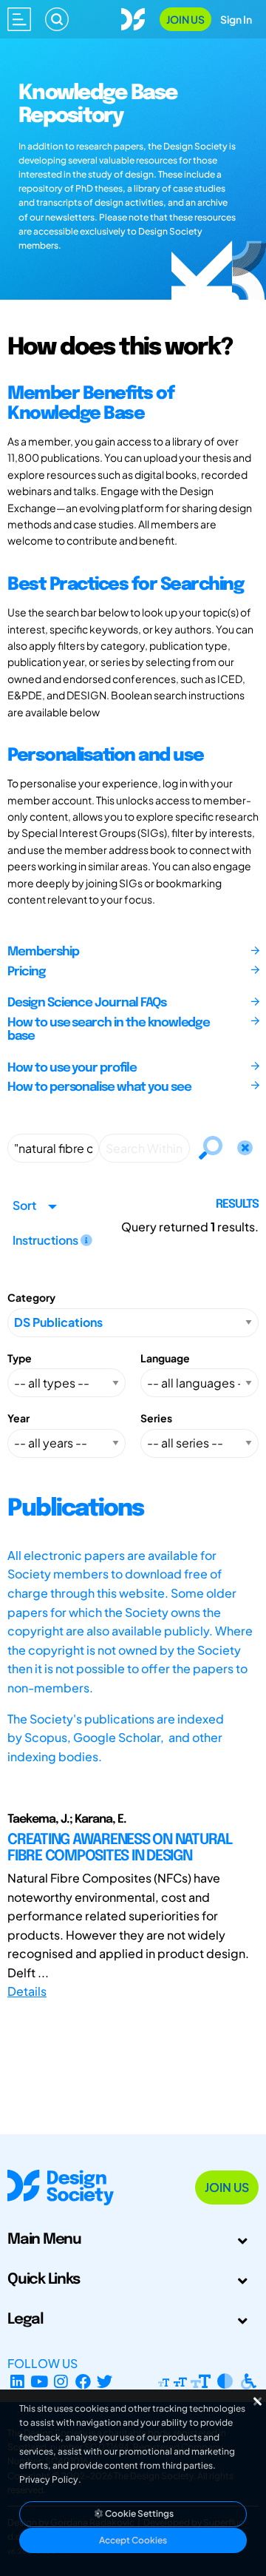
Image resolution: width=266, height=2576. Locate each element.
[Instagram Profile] (61, 2381)
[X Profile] (105, 2381)
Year (18, 1418)
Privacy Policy (49, 2479)
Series (156, 1418)
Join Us (185, 19)
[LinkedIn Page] (17, 2381)
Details (27, 1991)
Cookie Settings (139, 2513)
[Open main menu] (19, 19)
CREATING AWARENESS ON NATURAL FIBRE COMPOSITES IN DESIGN (120, 1848)
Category (31, 1297)
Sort (24, 1205)
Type (20, 1358)
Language (165, 1358)
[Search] (57, 19)
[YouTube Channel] (40, 2381)
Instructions (47, 1240)
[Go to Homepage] (133, 17)
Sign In (236, 19)
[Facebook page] (83, 2381)
